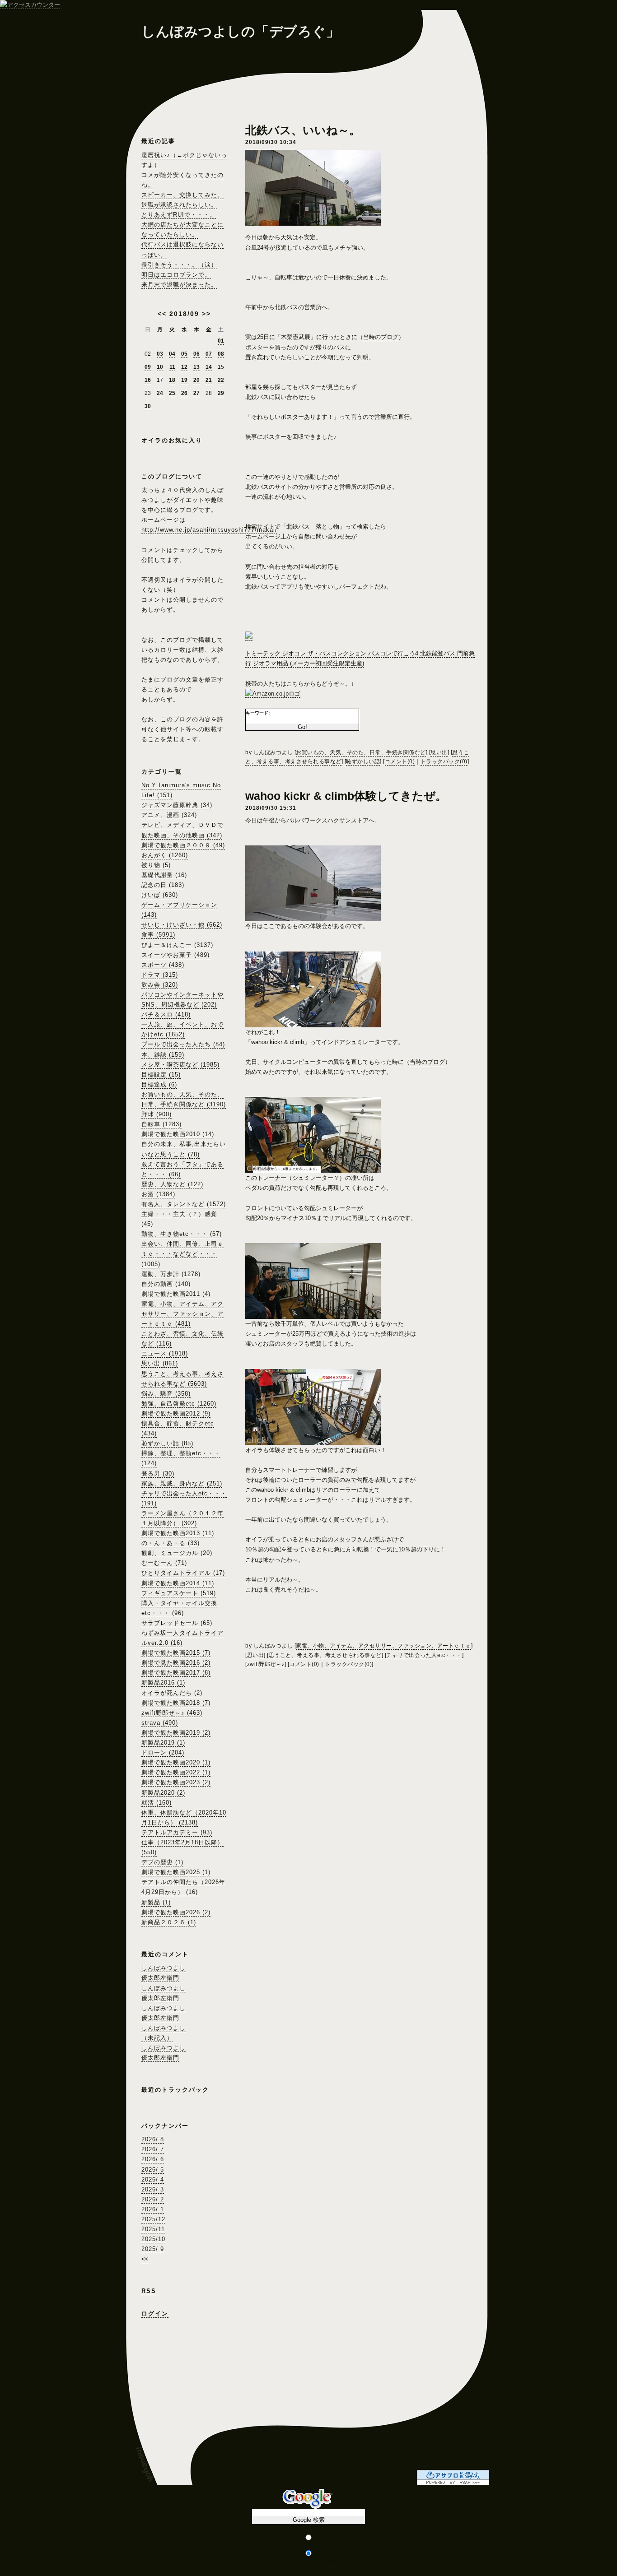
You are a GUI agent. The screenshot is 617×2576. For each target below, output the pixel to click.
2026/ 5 (153, 2170)
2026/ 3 (153, 2189)
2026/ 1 (153, 2209)
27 (196, 393)
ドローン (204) (163, 1752)
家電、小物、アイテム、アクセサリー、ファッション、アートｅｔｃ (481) (182, 1314)
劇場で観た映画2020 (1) (176, 1762)
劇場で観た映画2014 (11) (178, 1583)
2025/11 (153, 2229)
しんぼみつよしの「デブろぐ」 (241, 31)
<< (162, 314)
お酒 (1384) (158, 1194)
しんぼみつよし (164, 1968)
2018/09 (184, 314)
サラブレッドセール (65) (177, 1623)
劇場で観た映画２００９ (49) (183, 845)
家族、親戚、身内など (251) (182, 1483)
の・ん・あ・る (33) (171, 1543)
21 (209, 380)
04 (172, 354)
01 (221, 341)
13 (196, 367)
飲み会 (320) (160, 985)
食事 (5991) (158, 935)
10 (160, 367)
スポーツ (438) (163, 965)
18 (172, 380)
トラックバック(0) (444, 761)
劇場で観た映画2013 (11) (178, 1533)
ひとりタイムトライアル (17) (183, 1573)
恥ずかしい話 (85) (167, 1443)
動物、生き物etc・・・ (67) (182, 1234)
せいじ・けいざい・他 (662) (182, 925)
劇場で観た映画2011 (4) (176, 1294)
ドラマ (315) (160, 975)
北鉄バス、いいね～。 (303, 130)
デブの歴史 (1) (162, 1862)
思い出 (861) (160, 1363)
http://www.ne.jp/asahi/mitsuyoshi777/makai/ (209, 530)
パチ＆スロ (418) (166, 1014)
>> (206, 314)
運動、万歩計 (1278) (171, 1274)
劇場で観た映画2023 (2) (176, 1782)
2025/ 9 (153, 2249)
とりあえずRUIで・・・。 (179, 215)
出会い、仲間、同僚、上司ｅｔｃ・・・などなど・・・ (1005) (182, 1254)
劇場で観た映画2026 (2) (176, 1912)
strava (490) (160, 1723)
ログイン (155, 2314)
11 (172, 367)
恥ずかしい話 (363, 761)
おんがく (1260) (165, 855)
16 (148, 380)
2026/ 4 (153, 2179)
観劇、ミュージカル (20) (177, 1553)
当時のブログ (381, 337)
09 (148, 367)
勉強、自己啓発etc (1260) (179, 1404)
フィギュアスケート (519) (179, 1593)
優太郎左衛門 (160, 1978)
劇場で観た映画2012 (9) (176, 1413)
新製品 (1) (156, 1902)
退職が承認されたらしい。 (179, 205)
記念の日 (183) (163, 885)
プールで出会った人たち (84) (183, 1044)
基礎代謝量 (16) (164, 875)
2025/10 (153, 2239)
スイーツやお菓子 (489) (175, 955)
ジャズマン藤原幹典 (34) (177, 805)
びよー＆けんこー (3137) (177, 945)
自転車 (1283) (161, 1124)
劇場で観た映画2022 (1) (176, 1772)
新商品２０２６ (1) (169, 1922)
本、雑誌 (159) (163, 1055)
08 (221, 354)
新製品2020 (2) (163, 1793)
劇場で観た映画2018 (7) (176, 1703)
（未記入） (157, 2038)
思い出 (439, 752)
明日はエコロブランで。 (176, 275)
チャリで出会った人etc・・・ (424, 1655)
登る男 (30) (158, 1474)
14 (209, 367)
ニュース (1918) (165, 1353)
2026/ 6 (153, 2159)
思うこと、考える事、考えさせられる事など (325, 1655)
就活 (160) (157, 1803)
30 (148, 406)
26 (184, 393)
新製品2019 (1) (163, 1743)
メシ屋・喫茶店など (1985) (180, 1065)
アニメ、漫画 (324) (169, 815)
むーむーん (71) (164, 1563)
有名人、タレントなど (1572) (184, 1204)
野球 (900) (157, 1114)
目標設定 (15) (161, 1074)
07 (209, 354)
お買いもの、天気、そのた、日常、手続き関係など (361, 752)
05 (184, 354)
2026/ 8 (153, 2139)
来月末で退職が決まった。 (179, 285)
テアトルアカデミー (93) (177, 1832)
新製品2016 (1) (163, 1683)
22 (221, 380)
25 (172, 393)
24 (160, 393)
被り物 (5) (156, 865)
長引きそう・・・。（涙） (179, 265)
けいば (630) (160, 895)
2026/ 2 (153, 2199)
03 (160, 354)
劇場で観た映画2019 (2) (176, 1733)
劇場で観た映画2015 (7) (176, 1653)
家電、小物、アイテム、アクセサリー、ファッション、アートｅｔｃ (383, 1646)
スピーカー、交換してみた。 (182, 195)
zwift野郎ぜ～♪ (266, 1664)
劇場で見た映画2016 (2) (176, 1663)
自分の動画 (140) (166, 1284)
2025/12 (153, 2219)
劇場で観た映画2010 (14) (178, 1134)
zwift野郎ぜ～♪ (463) (172, 1713)
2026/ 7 (153, 2149)
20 (196, 380)
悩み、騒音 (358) (166, 1394)
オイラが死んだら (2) (172, 1693)
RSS (149, 2291)
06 (196, 354)
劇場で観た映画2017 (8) (176, 1673)
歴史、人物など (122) (172, 1184)
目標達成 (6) (159, 1084)
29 (221, 393)
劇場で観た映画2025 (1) (176, 1872)
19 (184, 380)
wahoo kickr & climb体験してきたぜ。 (346, 796)
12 (184, 367)
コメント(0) (400, 761)
